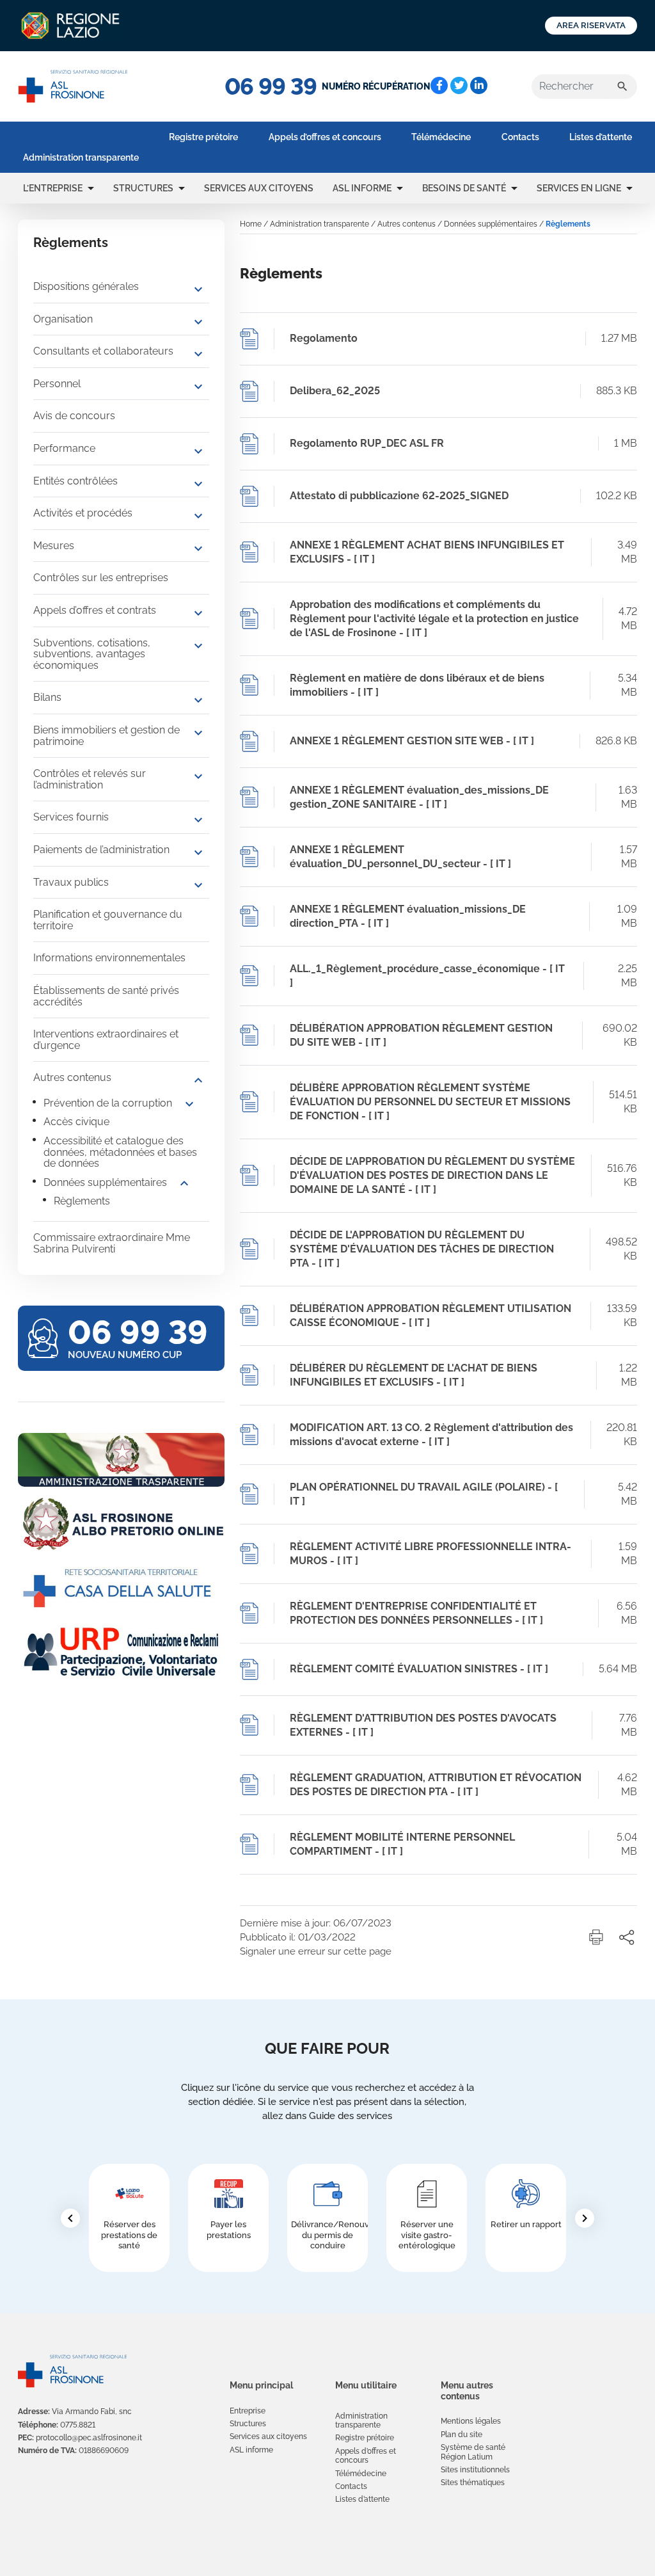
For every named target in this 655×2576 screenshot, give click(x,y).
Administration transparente (81, 157)
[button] (91, 188)
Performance (64, 448)
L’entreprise (53, 188)
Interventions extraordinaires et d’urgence (106, 1040)
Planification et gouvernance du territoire (108, 920)
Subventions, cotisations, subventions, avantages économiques (92, 654)
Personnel (57, 384)
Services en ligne (579, 188)
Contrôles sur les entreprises (101, 578)
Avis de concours (74, 416)
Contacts (520, 137)
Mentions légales (471, 2421)
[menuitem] (81, 157)
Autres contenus (72, 1077)
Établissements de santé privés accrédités (106, 996)
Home (251, 224)
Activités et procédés (83, 513)
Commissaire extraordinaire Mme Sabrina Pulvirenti (112, 1243)
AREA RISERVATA (591, 25)
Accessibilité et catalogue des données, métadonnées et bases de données (120, 1152)
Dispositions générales (86, 286)
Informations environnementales (109, 958)
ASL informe (362, 188)
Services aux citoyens (259, 188)
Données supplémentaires (105, 1182)
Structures (143, 188)
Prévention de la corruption (108, 1103)
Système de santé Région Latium (473, 2452)
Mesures (54, 546)
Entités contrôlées (75, 481)
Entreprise (248, 2411)
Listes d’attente (601, 137)
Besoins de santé (464, 188)
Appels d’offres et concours (325, 137)
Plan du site (462, 2435)
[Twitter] (459, 85)
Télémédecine (441, 137)
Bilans (47, 697)
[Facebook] (439, 85)
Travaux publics (71, 882)
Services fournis (71, 817)
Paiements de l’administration (101, 850)
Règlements (82, 1201)
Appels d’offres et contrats (95, 610)
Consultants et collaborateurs (103, 351)
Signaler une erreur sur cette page (316, 1951)
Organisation (63, 319)
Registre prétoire (203, 137)
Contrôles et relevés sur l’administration (90, 779)
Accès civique (76, 1122)
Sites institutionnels (475, 2470)
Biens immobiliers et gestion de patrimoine (107, 736)
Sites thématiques (473, 2483)
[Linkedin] (479, 85)
